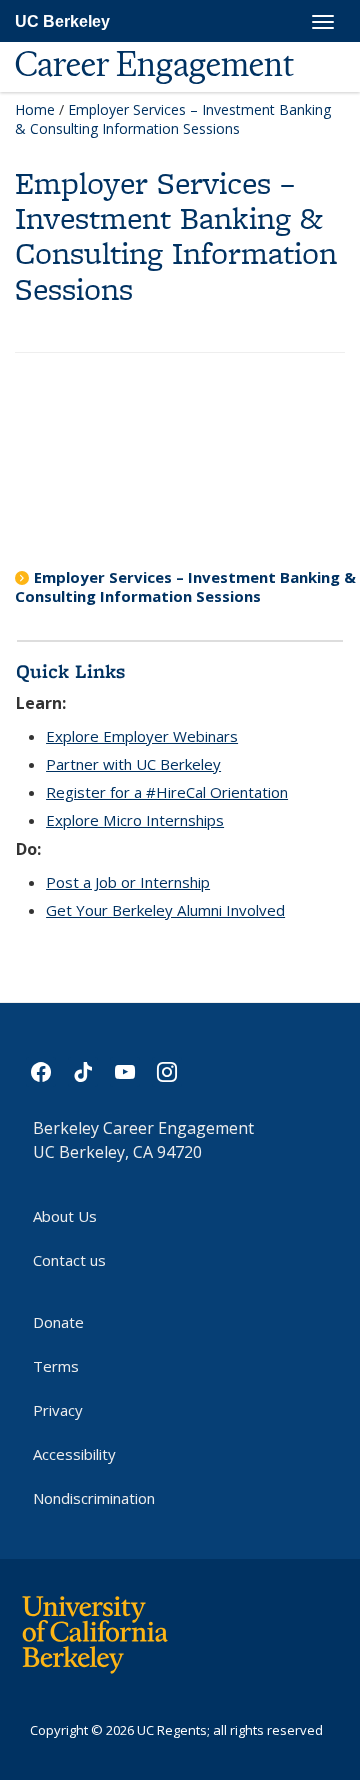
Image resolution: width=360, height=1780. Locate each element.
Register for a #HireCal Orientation (167, 792)
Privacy (58, 1410)
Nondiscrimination (94, 1498)
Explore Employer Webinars (142, 736)
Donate (58, 1322)
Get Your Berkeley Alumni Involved (165, 910)
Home (35, 109)
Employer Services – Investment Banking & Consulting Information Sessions (185, 586)
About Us (65, 1216)
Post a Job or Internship (128, 882)
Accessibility (74, 1454)
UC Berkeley (62, 21)
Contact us (69, 1260)
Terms (56, 1366)
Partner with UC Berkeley (133, 764)
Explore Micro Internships (135, 820)
